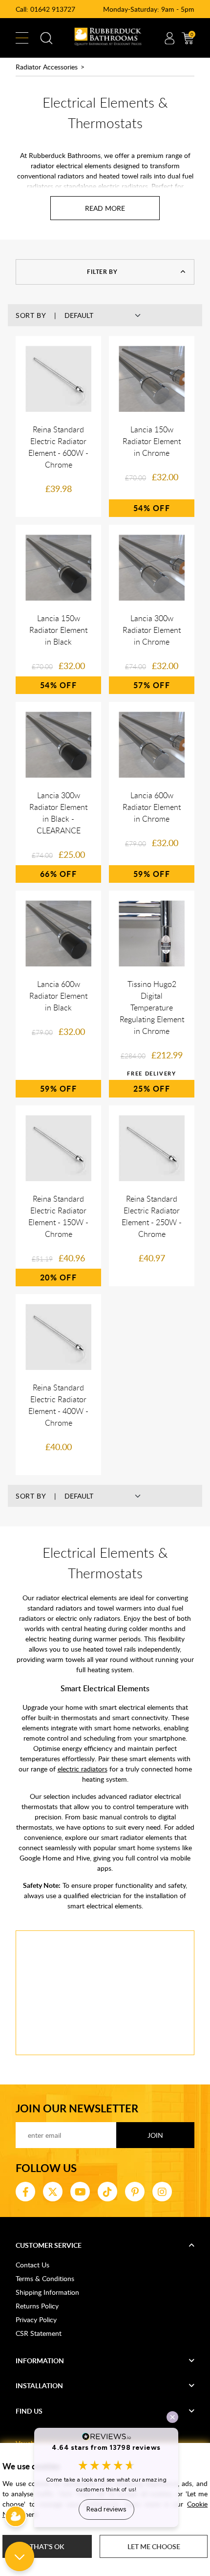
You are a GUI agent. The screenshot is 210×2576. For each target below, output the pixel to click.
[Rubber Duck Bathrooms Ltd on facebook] (25, 2192)
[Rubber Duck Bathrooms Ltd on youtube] (80, 2192)
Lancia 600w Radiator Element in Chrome (152, 807)
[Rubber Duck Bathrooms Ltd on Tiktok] (107, 2192)
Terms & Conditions (45, 2278)
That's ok (47, 2546)
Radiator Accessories (47, 67)
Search (46, 38)
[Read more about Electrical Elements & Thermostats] (105, 208)
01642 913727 (53, 9)
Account (169, 38)
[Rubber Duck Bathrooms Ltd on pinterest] (135, 2192)
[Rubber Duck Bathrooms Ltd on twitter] (53, 2192)
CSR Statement (39, 2333)
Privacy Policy (36, 2319)
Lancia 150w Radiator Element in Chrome (152, 441)
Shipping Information (47, 2292)
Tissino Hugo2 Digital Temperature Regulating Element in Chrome (152, 1008)
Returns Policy (37, 2306)
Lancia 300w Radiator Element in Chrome (152, 630)
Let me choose (154, 2546)
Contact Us (32, 2265)
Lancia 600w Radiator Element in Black (58, 996)
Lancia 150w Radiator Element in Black (58, 630)
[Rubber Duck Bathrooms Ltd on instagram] (162, 2192)
